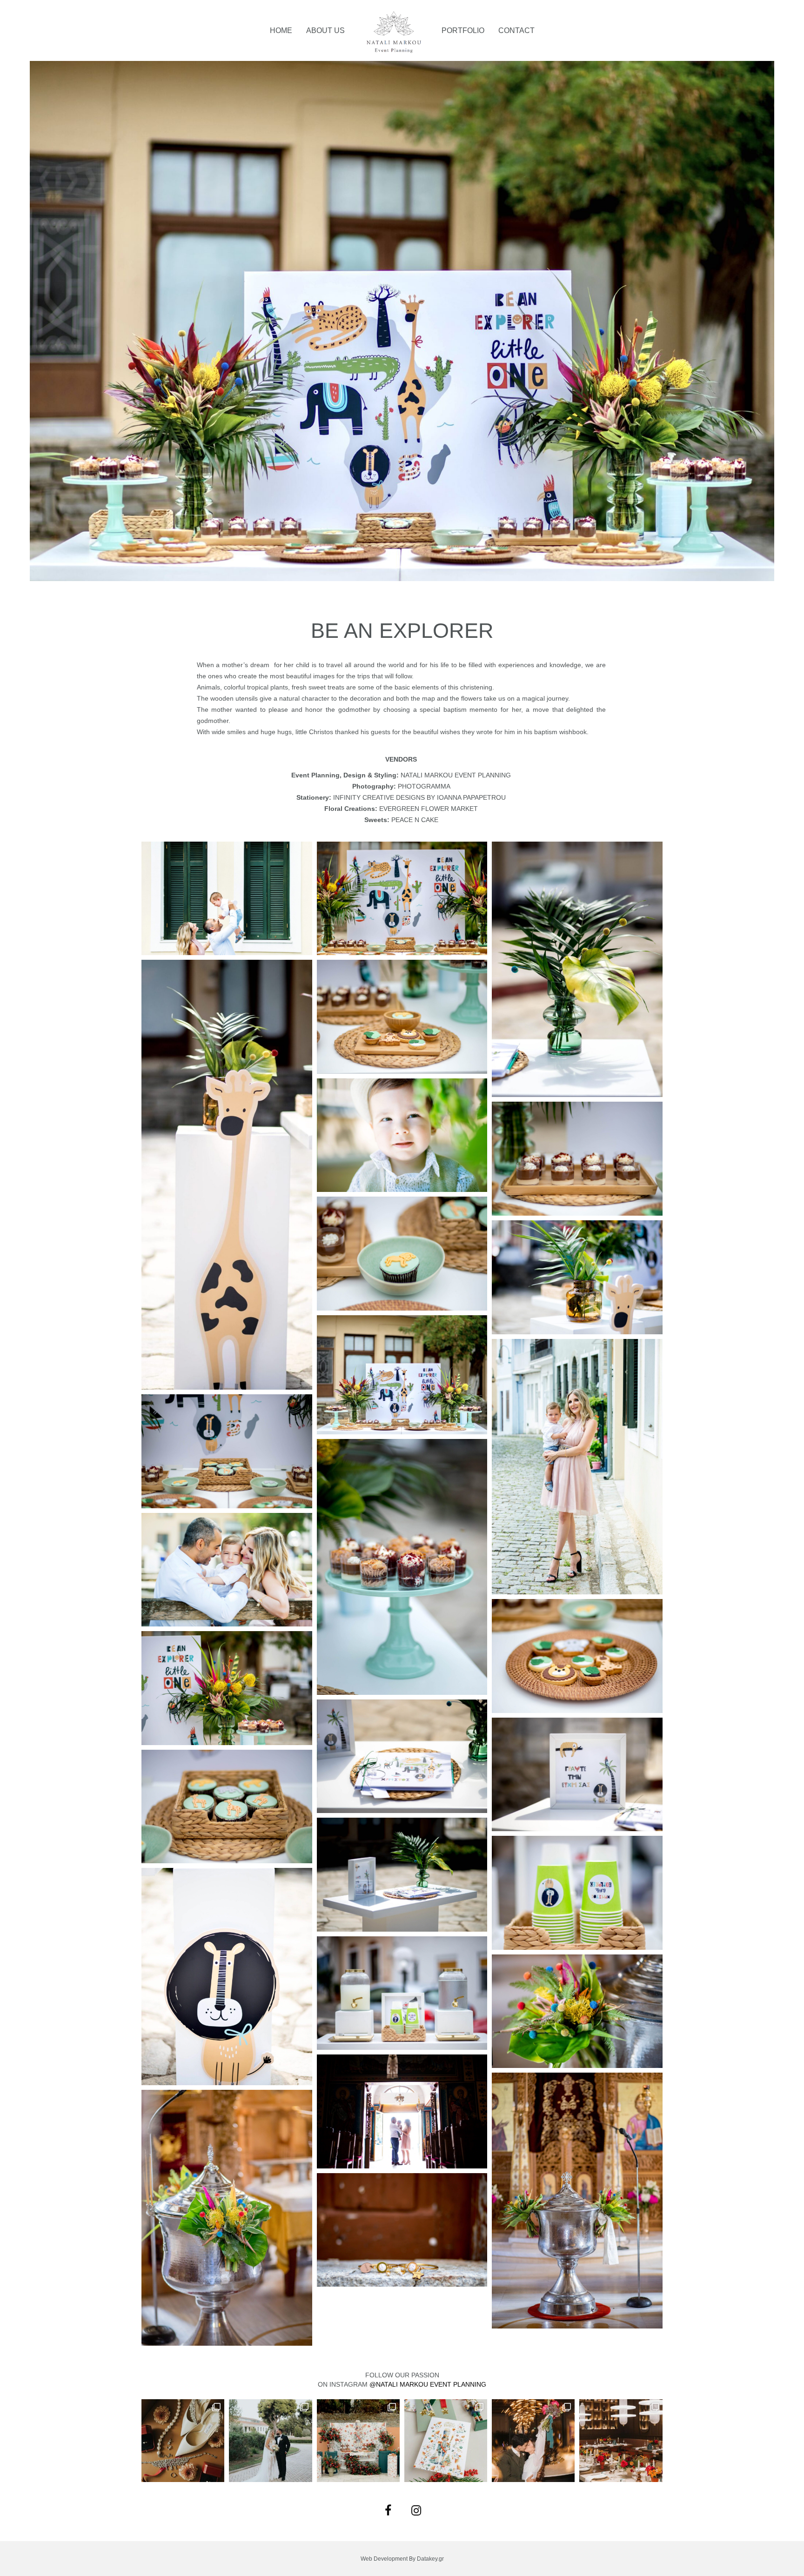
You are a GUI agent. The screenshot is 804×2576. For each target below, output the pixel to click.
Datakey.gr (430, 2559)
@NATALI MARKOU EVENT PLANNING (428, 2384)
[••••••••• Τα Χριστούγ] (358, 2441)
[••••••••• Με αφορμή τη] (533, 2441)
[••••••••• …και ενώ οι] (270, 2441)
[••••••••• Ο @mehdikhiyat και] (621, 2441)
